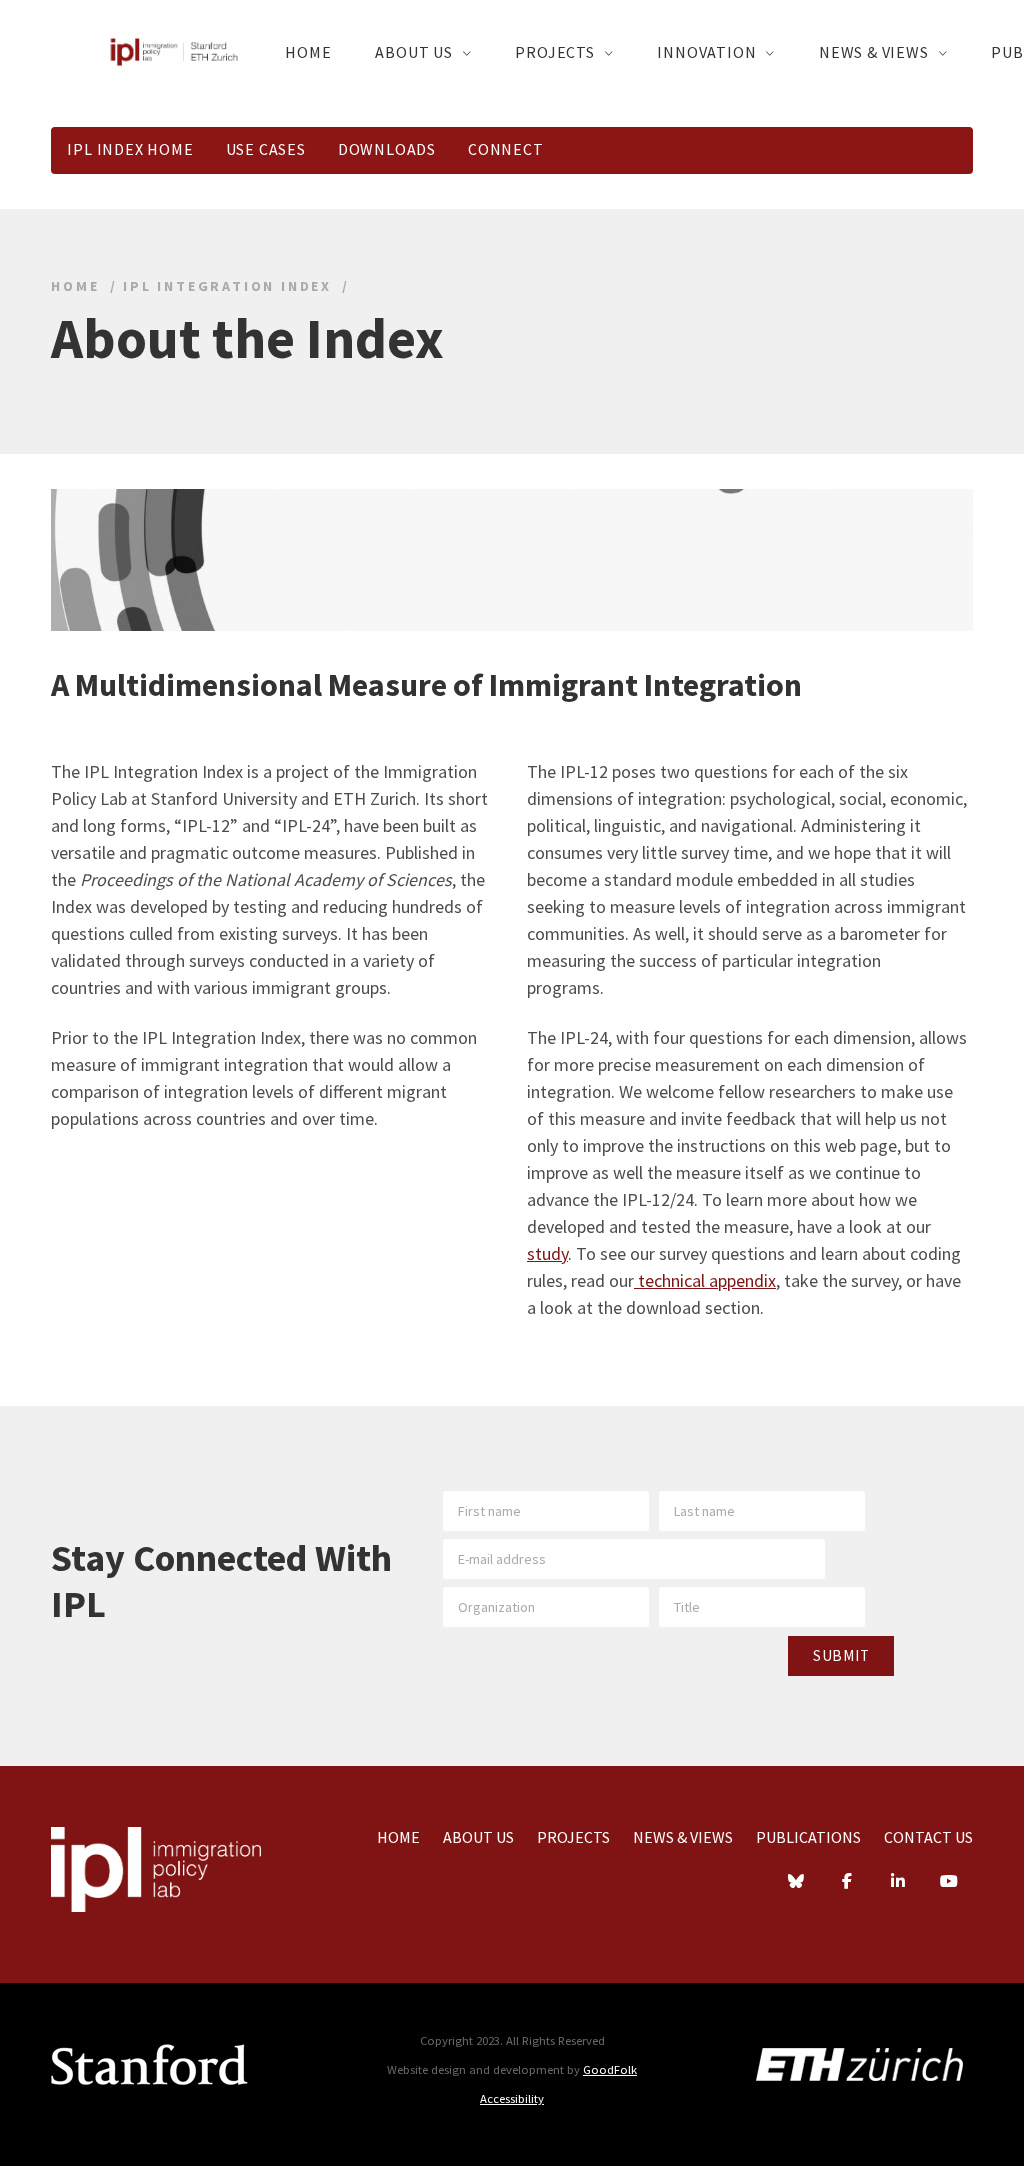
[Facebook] (847, 1883)
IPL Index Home (130, 149)
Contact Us (928, 1837)
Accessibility (512, 2098)
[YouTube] (949, 1883)
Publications (808, 1837)
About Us (413, 52)
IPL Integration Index (227, 286)
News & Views (874, 52)
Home (308, 52)
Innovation (706, 52)
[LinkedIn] (898, 1883)
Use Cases (266, 149)
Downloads (387, 149)
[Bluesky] (796, 1883)
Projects (554, 52)
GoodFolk (610, 2069)
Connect (506, 149)
